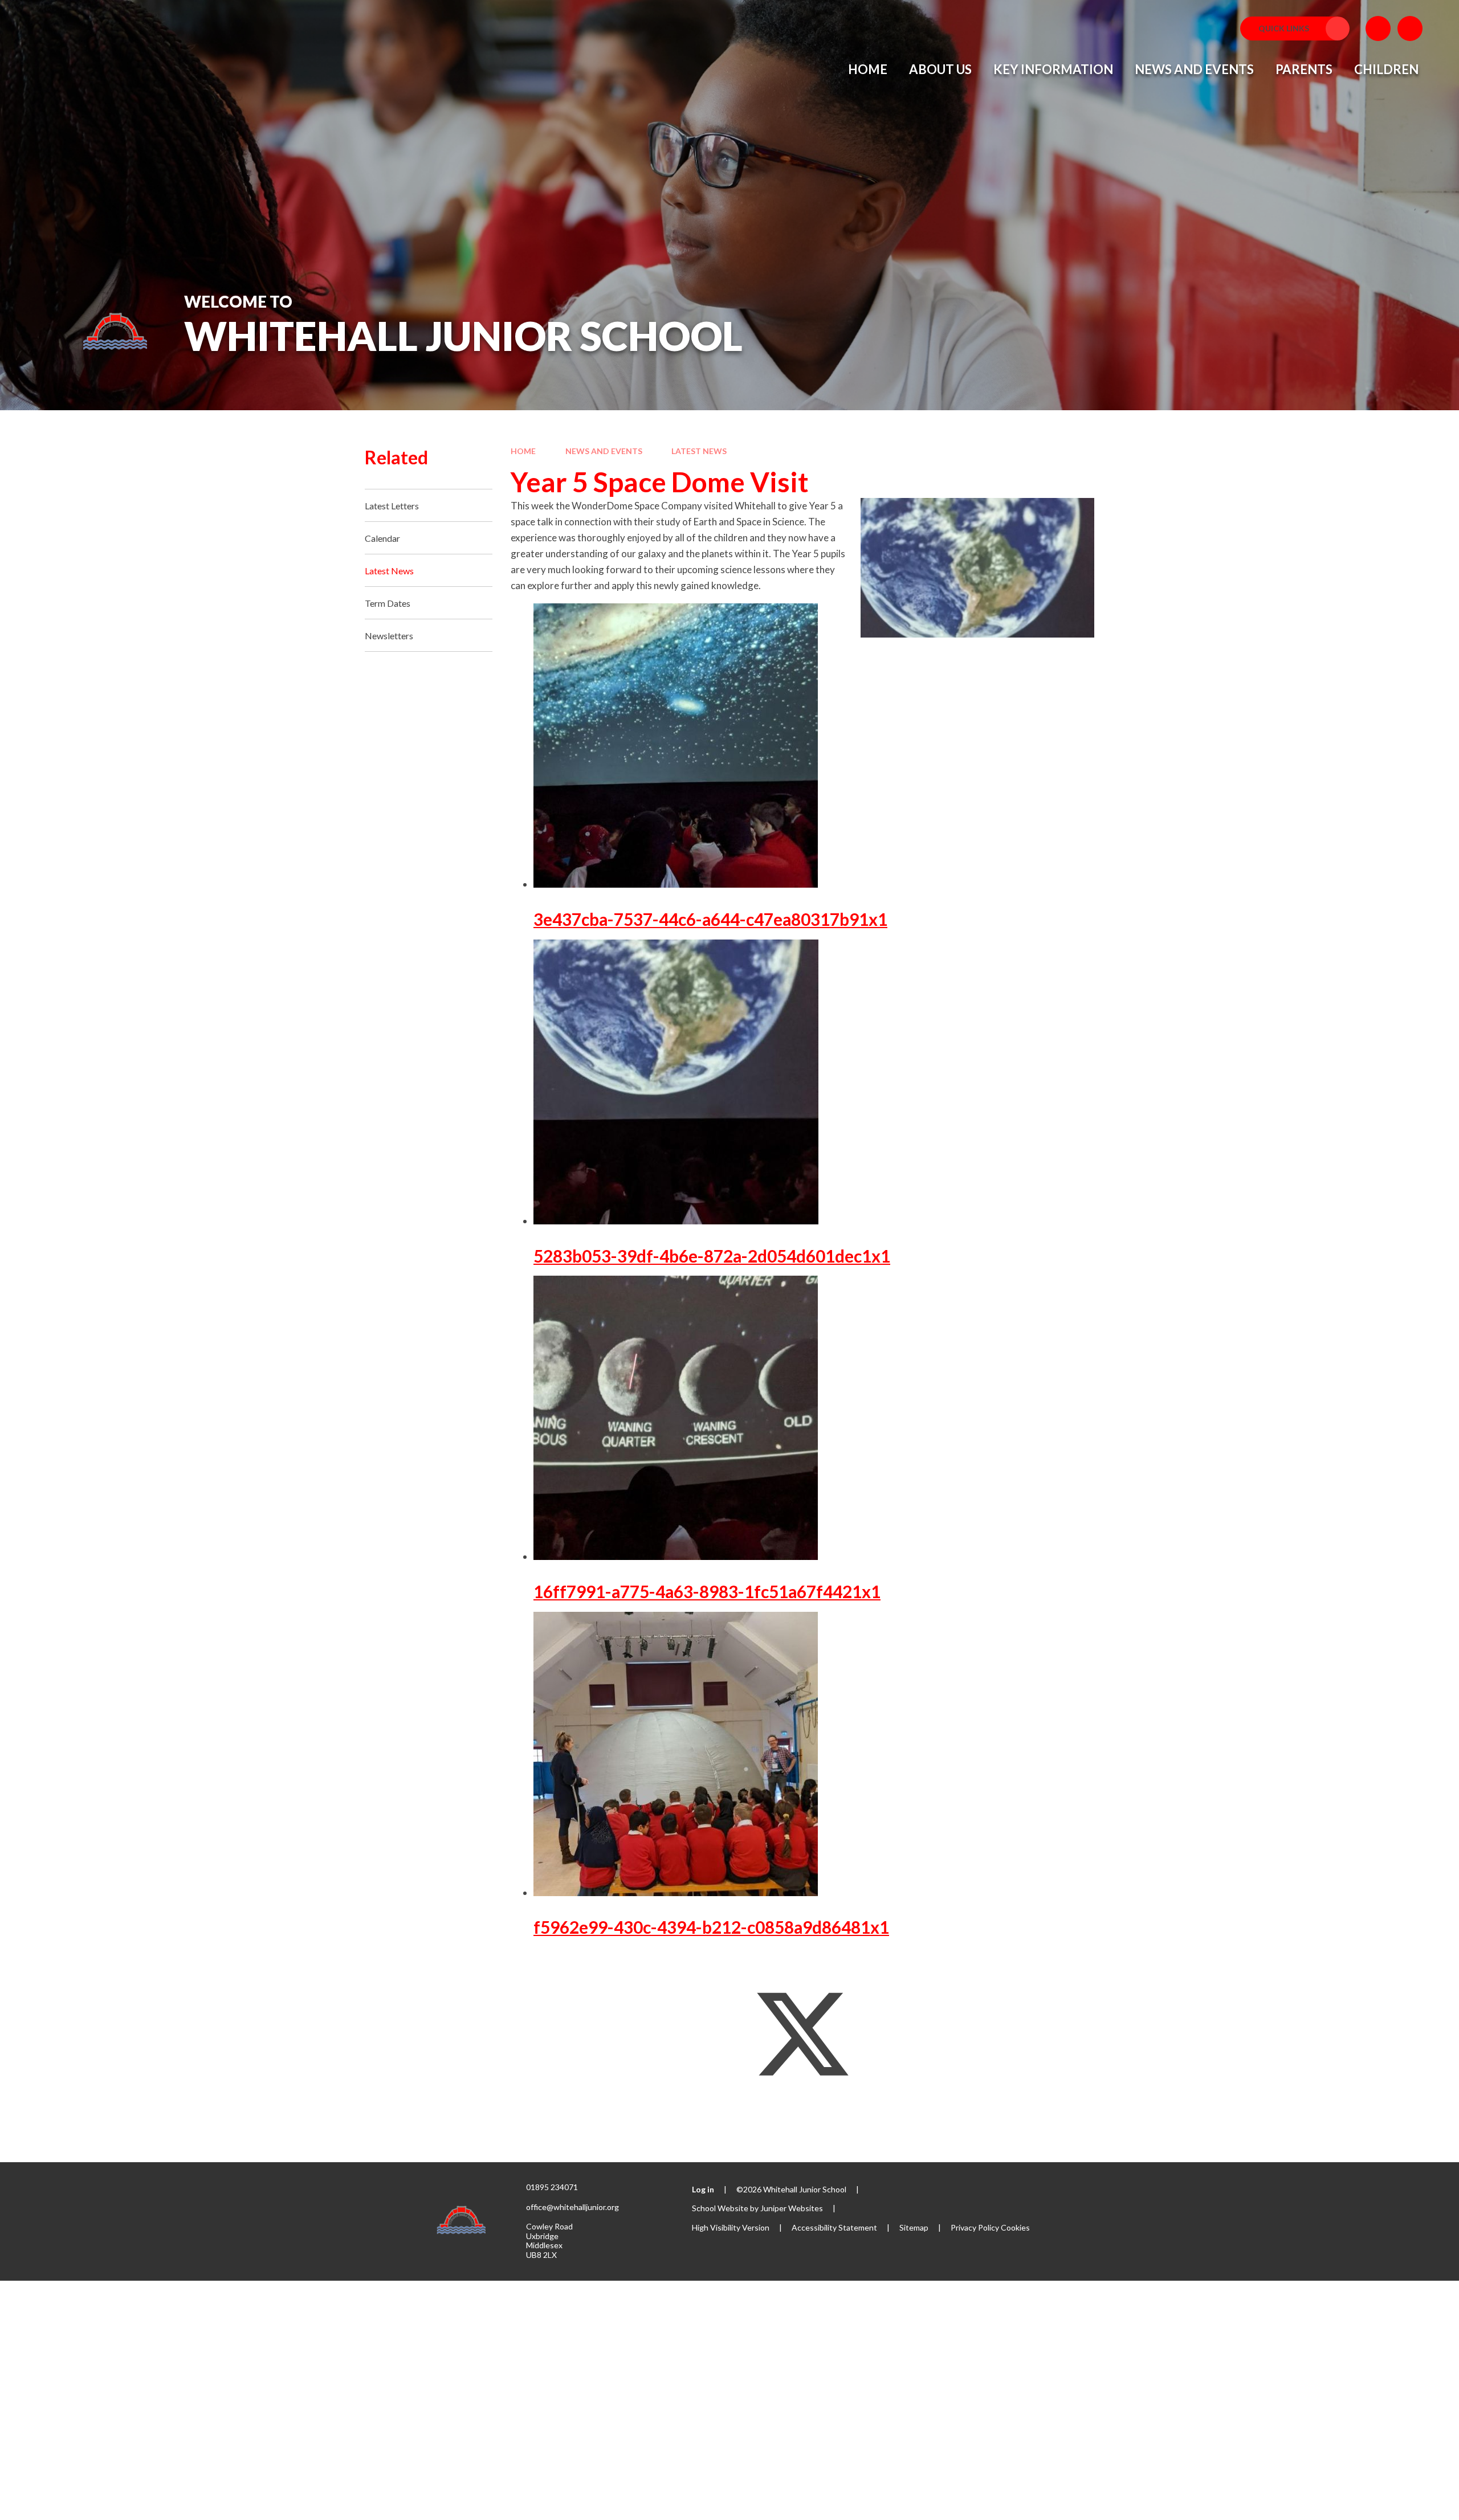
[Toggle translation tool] (1378, 28)
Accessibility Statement (834, 2227)
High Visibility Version (731, 2227)
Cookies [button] (1015, 2227)
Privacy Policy (975, 2227)
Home (523, 451)
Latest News (699, 451)
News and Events (604, 451)
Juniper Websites (792, 2208)
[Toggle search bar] (1410, 28)
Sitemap (914, 2227)
